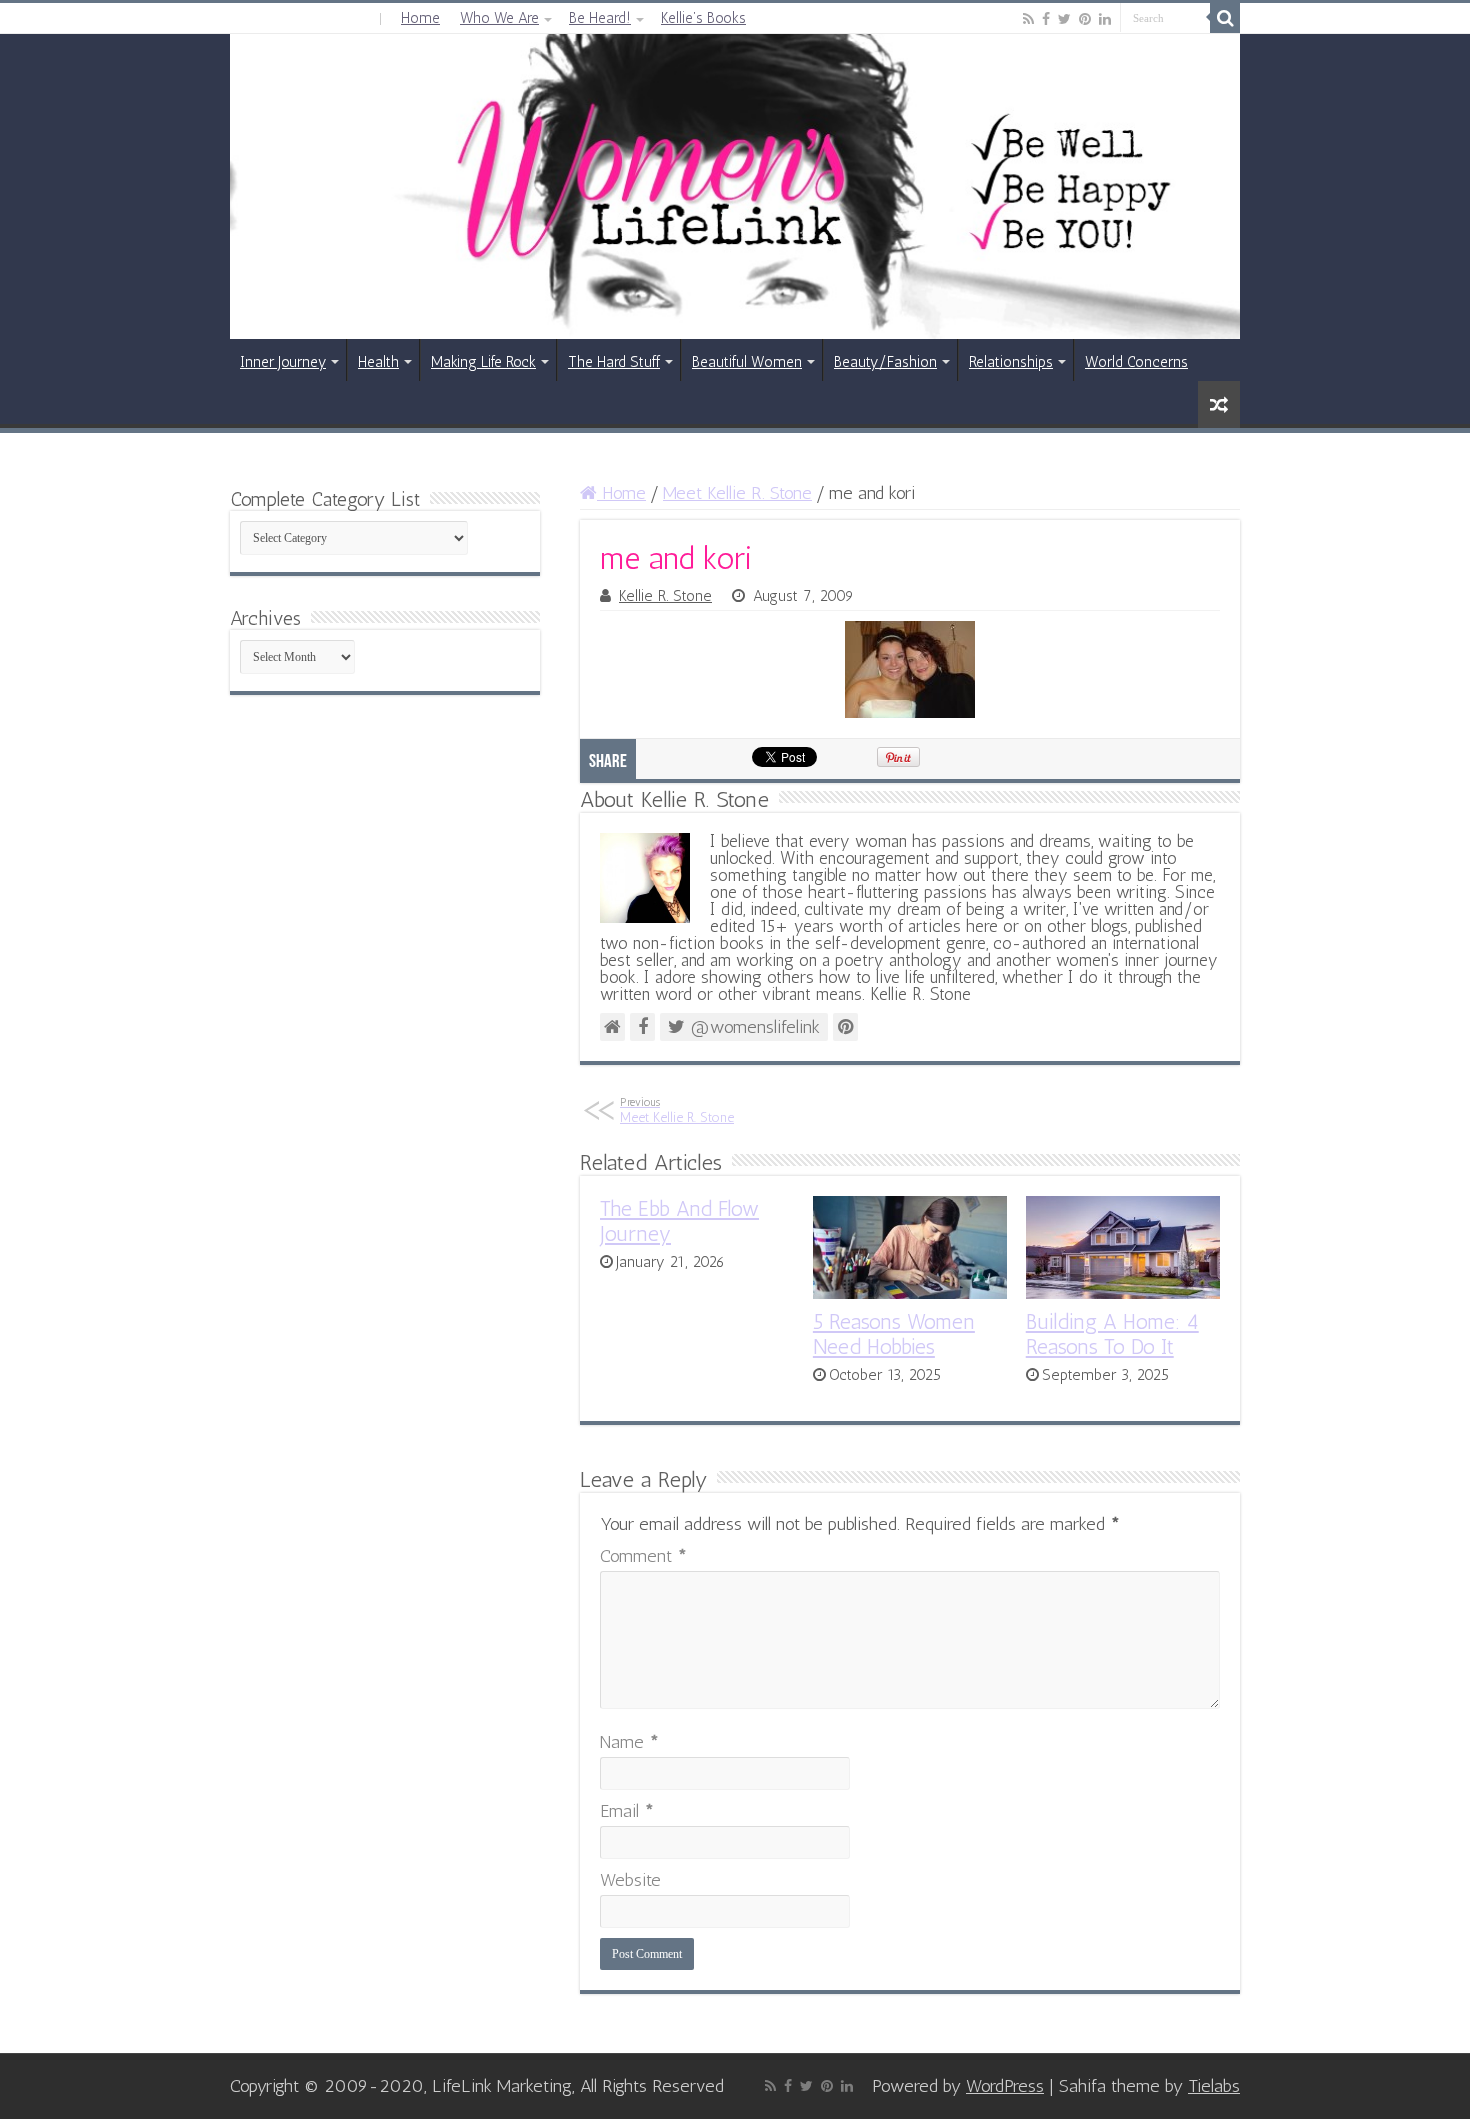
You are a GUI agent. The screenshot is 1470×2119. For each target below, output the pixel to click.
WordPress (1005, 2086)
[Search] (1225, 18)
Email (627, 1811)
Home (420, 18)
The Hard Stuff (614, 362)
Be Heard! (600, 18)
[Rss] (1028, 19)
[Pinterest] (1085, 19)
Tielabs (1214, 2086)
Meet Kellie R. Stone (737, 493)
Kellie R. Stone (665, 596)
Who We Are (499, 18)
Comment (643, 1556)
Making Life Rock (483, 362)
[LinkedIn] (1105, 19)
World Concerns (1136, 362)
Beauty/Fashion (885, 362)
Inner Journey (283, 362)
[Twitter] (1064, 19)
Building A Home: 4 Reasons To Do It (1112, 1334)
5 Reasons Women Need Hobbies (894, 1334)
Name (629, 1742)
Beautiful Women (747, 362)
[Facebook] (1046, 19)
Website (630, 1880)
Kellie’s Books (703, 18)
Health (378, 362)
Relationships (1011, 362)
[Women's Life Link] (735, 186)
